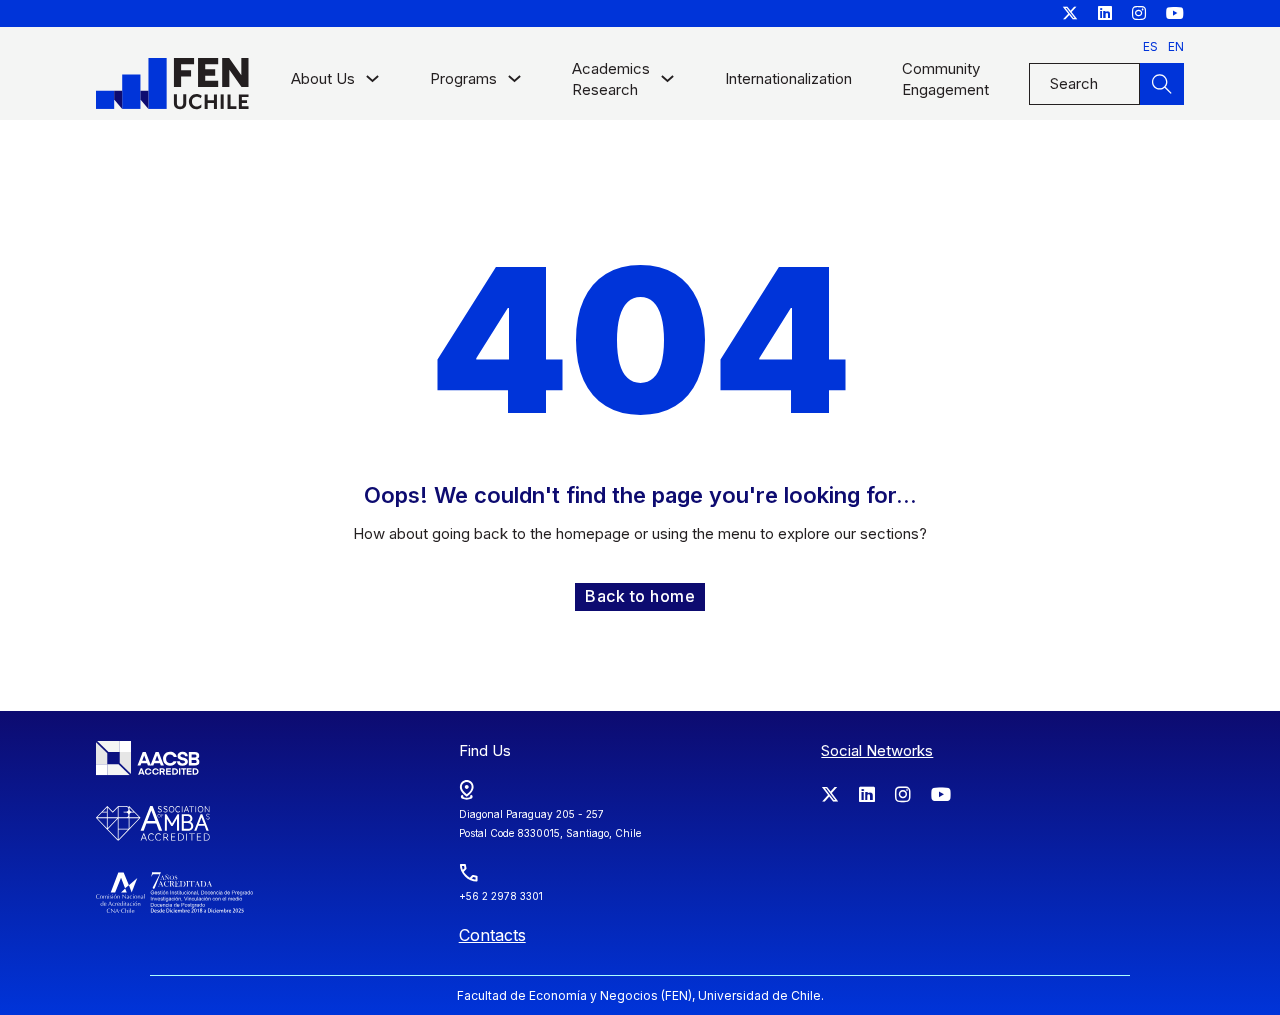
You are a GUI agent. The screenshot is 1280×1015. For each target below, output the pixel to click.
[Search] (1162, 84)
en (1176, 46)
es (1150, 46)
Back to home (640, 596)
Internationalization (788, 78)
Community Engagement (945, 79)
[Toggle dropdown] (372, 83)
